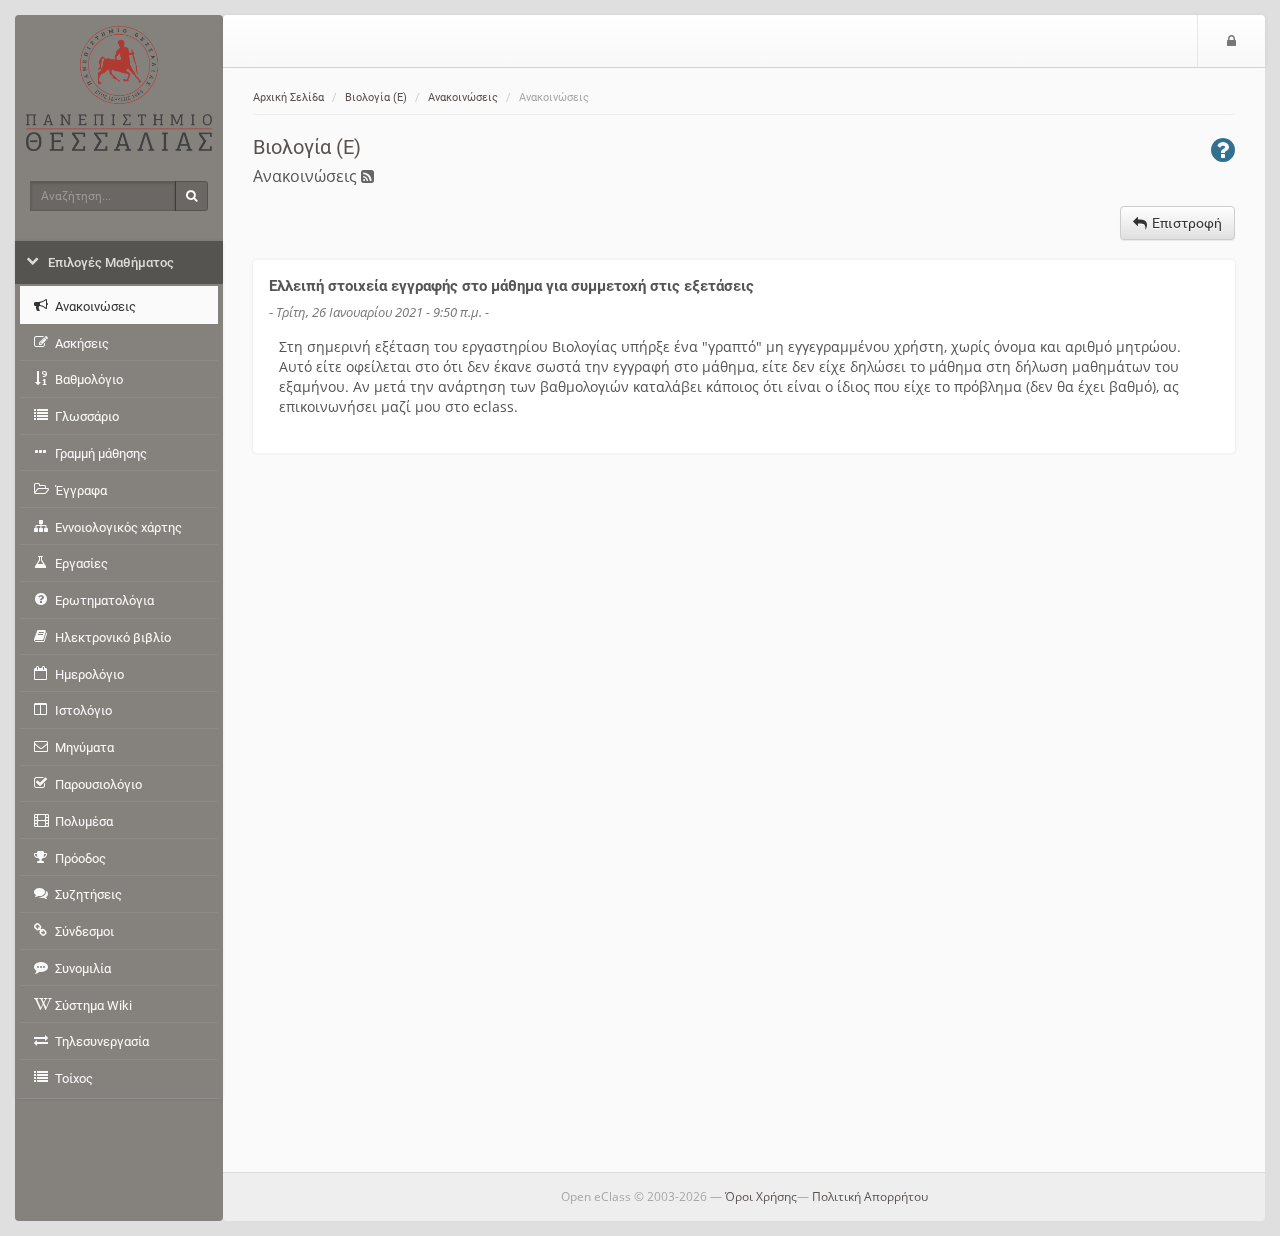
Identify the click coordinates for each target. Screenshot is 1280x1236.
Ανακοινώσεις (463, 97)
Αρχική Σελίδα (288, 97)
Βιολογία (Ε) (376, 97)
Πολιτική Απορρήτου (870, 1196)
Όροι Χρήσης (761, 1196)
